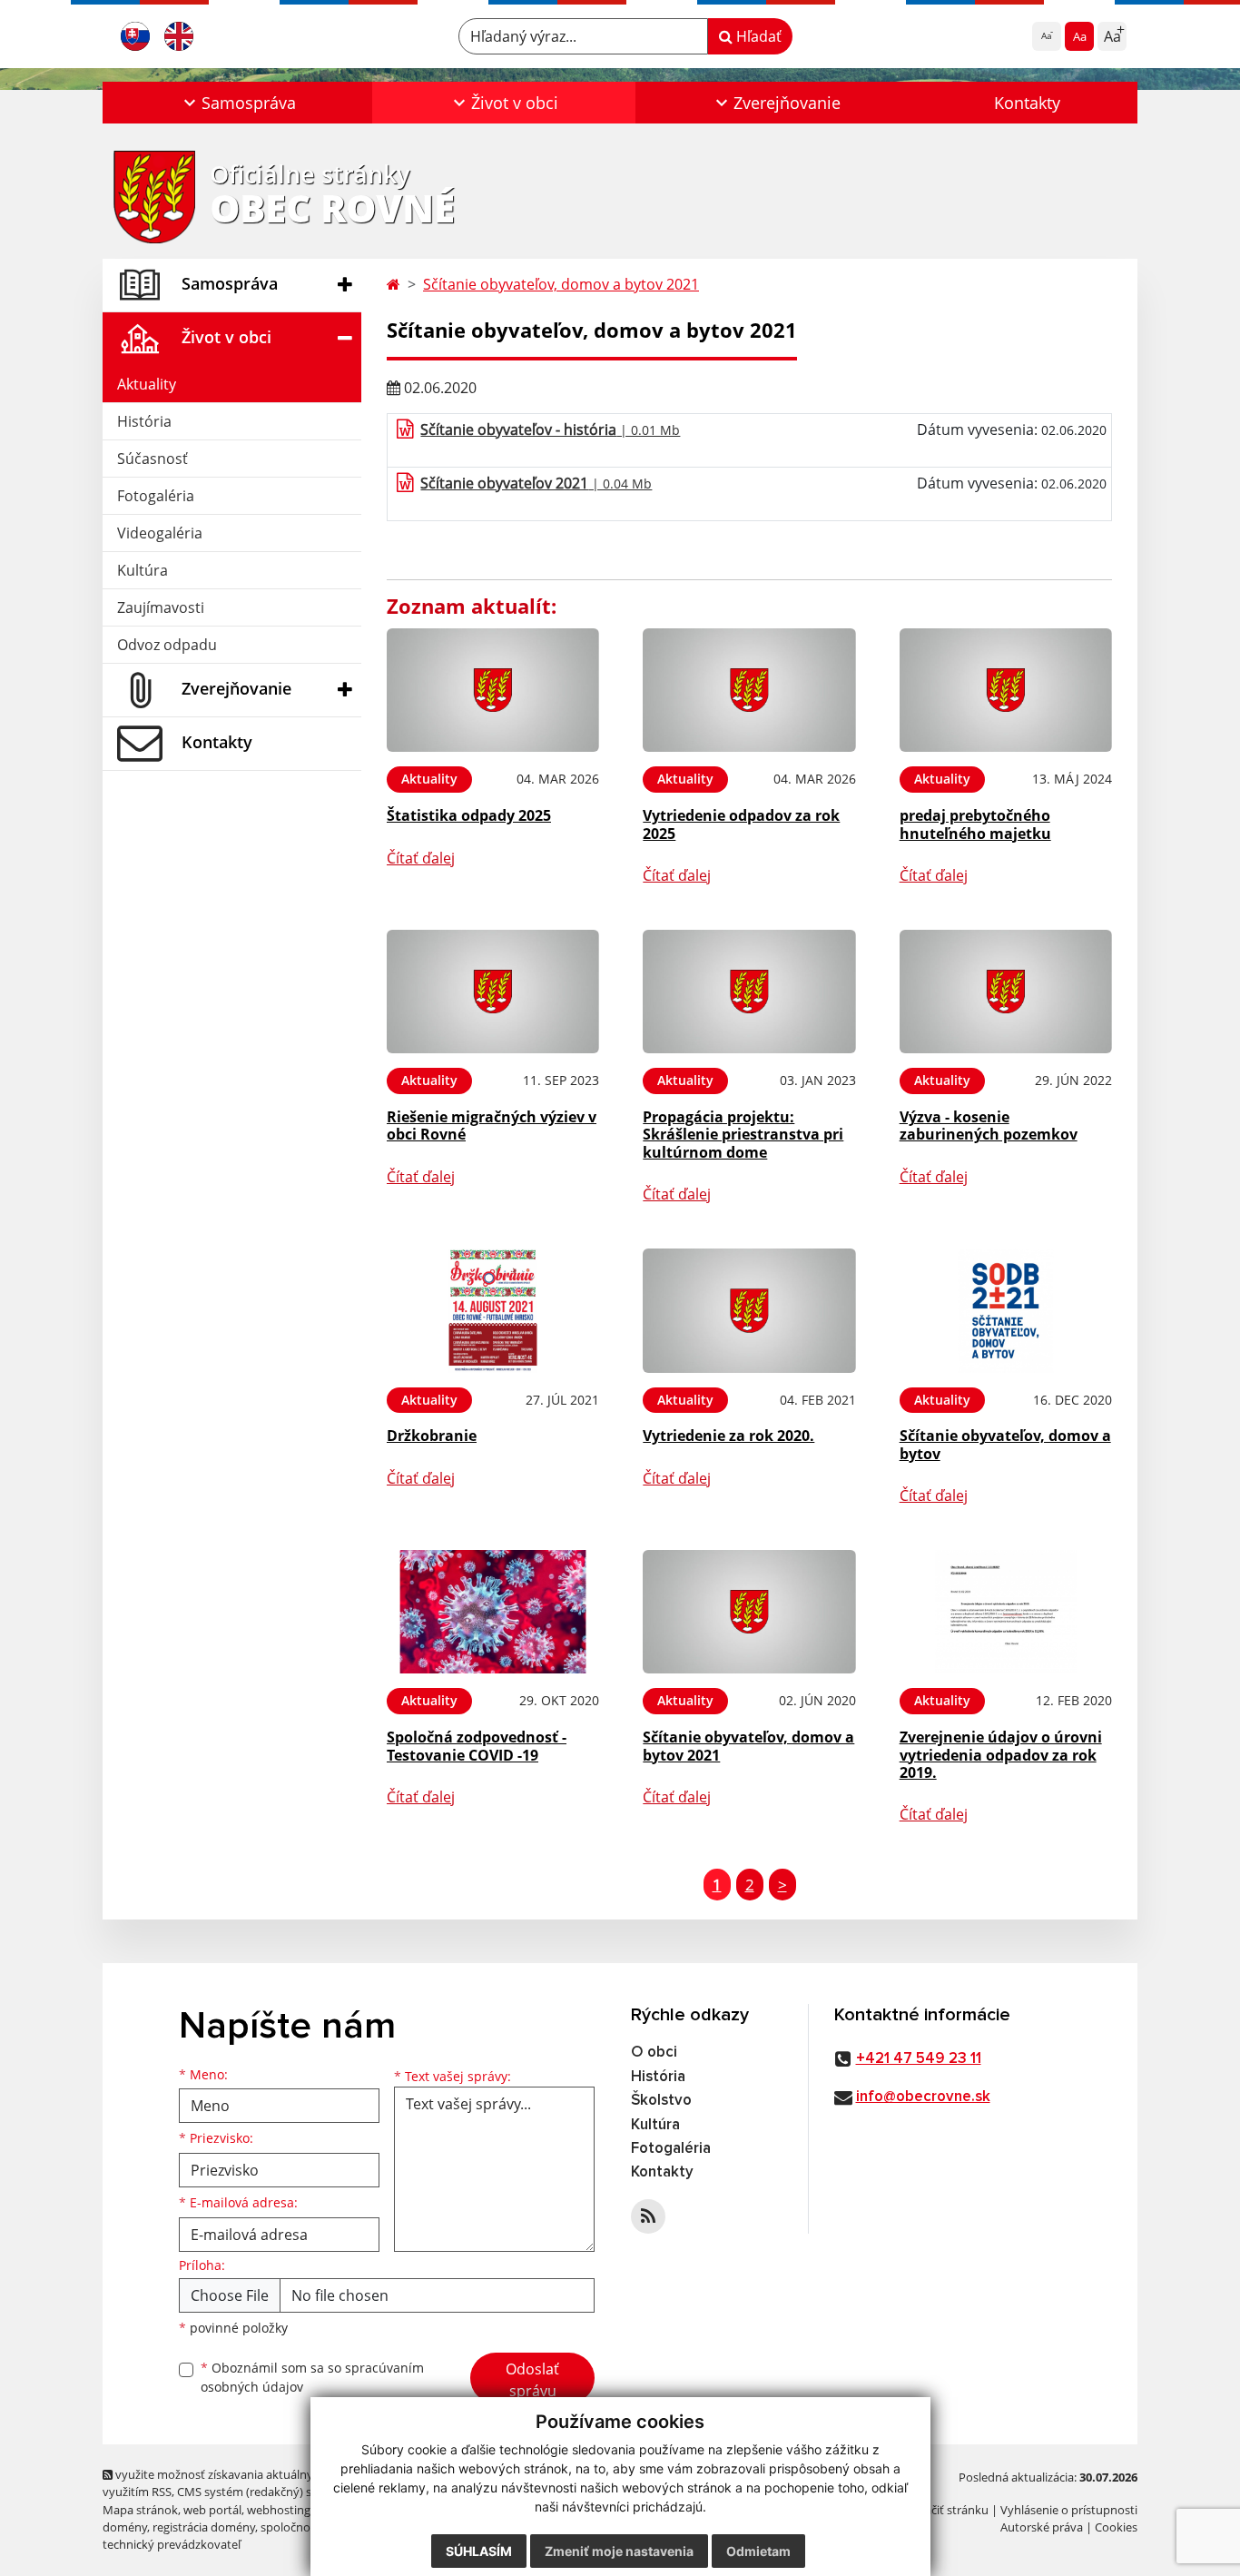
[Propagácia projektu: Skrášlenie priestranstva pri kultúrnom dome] (749, 992)
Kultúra (143, 570)
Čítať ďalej (421, 858)
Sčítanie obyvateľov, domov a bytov (1005, 1444)
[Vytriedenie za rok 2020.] (749, 1311)
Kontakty (1027, 103)
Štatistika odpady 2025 (469, 815)
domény (125, 2527)
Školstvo (661, 2101)
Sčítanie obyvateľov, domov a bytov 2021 (561, 284)
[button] (237, 103)
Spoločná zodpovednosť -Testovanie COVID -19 (477, 1746)
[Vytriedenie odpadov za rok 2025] (749, 691)
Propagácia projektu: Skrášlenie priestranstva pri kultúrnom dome (743, 1134)
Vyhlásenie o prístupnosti (1069, 2510)
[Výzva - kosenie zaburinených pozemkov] (1006, 992)
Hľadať (757, 36)
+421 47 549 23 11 (919, 2059)
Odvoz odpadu (167, 645)
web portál (212, 2510)
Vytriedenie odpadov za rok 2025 (741, 824)
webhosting (279, 2510)
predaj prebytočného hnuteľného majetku (975, 824)
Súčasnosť (153, 459)
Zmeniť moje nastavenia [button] (619, 2551)
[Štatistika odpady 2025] (493, 691)
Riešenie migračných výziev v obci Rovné (492, 1125)
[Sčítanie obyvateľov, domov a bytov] (1006, 1311)
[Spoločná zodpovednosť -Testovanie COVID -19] (493, 1612)
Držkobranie (432, 1436)
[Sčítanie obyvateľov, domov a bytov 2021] (749, 1612)
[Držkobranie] (493, 1311)
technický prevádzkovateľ (172, 2544)
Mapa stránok (140, 2510)
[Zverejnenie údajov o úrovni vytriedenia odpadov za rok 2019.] (1006, 1612)
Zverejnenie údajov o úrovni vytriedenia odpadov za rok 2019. (1001, 1754)
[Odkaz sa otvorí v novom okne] (648, 2216)
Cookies (1116, 2527)
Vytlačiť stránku (946, 2510)
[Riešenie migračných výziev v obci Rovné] (493, 992)
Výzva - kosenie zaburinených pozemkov (989, 1125)
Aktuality (147, 384)
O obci (654, 2053)
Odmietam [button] (758, 2551)
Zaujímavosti (161, 607)
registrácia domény (204, 2527)
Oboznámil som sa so (312, 2377)
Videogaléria (160, 533)
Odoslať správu (532, 2380)
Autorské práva (1042, 2527)
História (144, 421)
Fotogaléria (156, 496)
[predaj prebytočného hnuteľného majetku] (1006, 691)
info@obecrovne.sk (923, 2097)
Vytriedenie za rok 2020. (728, 1436)
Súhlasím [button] (479, 2551)
